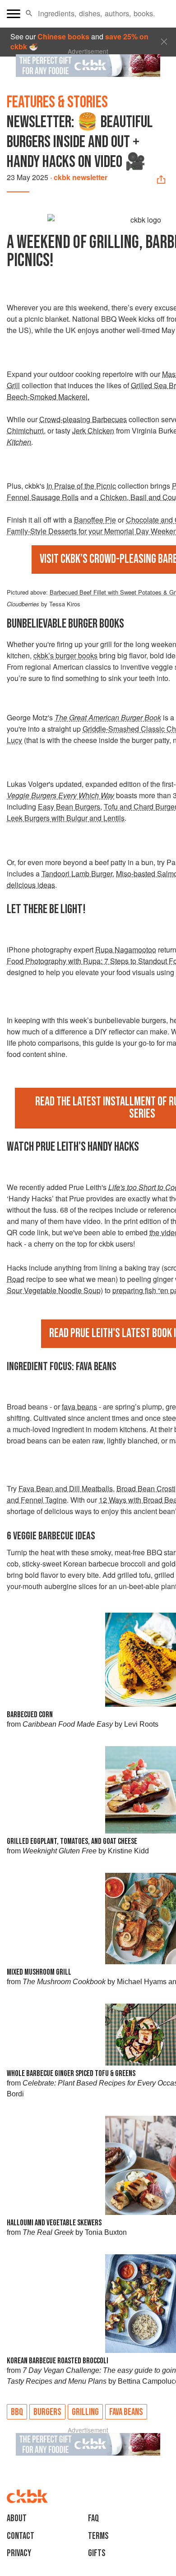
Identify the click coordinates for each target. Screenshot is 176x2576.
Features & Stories (57, 102)
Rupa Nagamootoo (126, 950)
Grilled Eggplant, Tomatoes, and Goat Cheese (72, 1841)
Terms (98, 2536)
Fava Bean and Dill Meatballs (66, 1488)
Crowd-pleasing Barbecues (83, 419)
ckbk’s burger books (65, 655)
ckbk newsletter (81, 177)
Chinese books (63, 36)
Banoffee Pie (95, 520)
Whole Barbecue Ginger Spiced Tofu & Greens (71, 2074)
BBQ (17, 2412)
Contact (21, 2536)
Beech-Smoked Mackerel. (48, 397)
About (17, 2518)
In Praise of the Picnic (81, 486)
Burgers (47, 2412)
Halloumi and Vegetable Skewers (54, 2223)
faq (93, 2518)
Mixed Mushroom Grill (39, 1972)
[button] (29, 14)
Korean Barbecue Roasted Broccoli (58, 2361)
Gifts (97, 2553)
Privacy (19, 2553)
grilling (85, 2412)
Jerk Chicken (93, 431)
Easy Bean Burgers (69, 807)
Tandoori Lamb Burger (77, 874)
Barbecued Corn (30, 1715)
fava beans (79, 1407)
